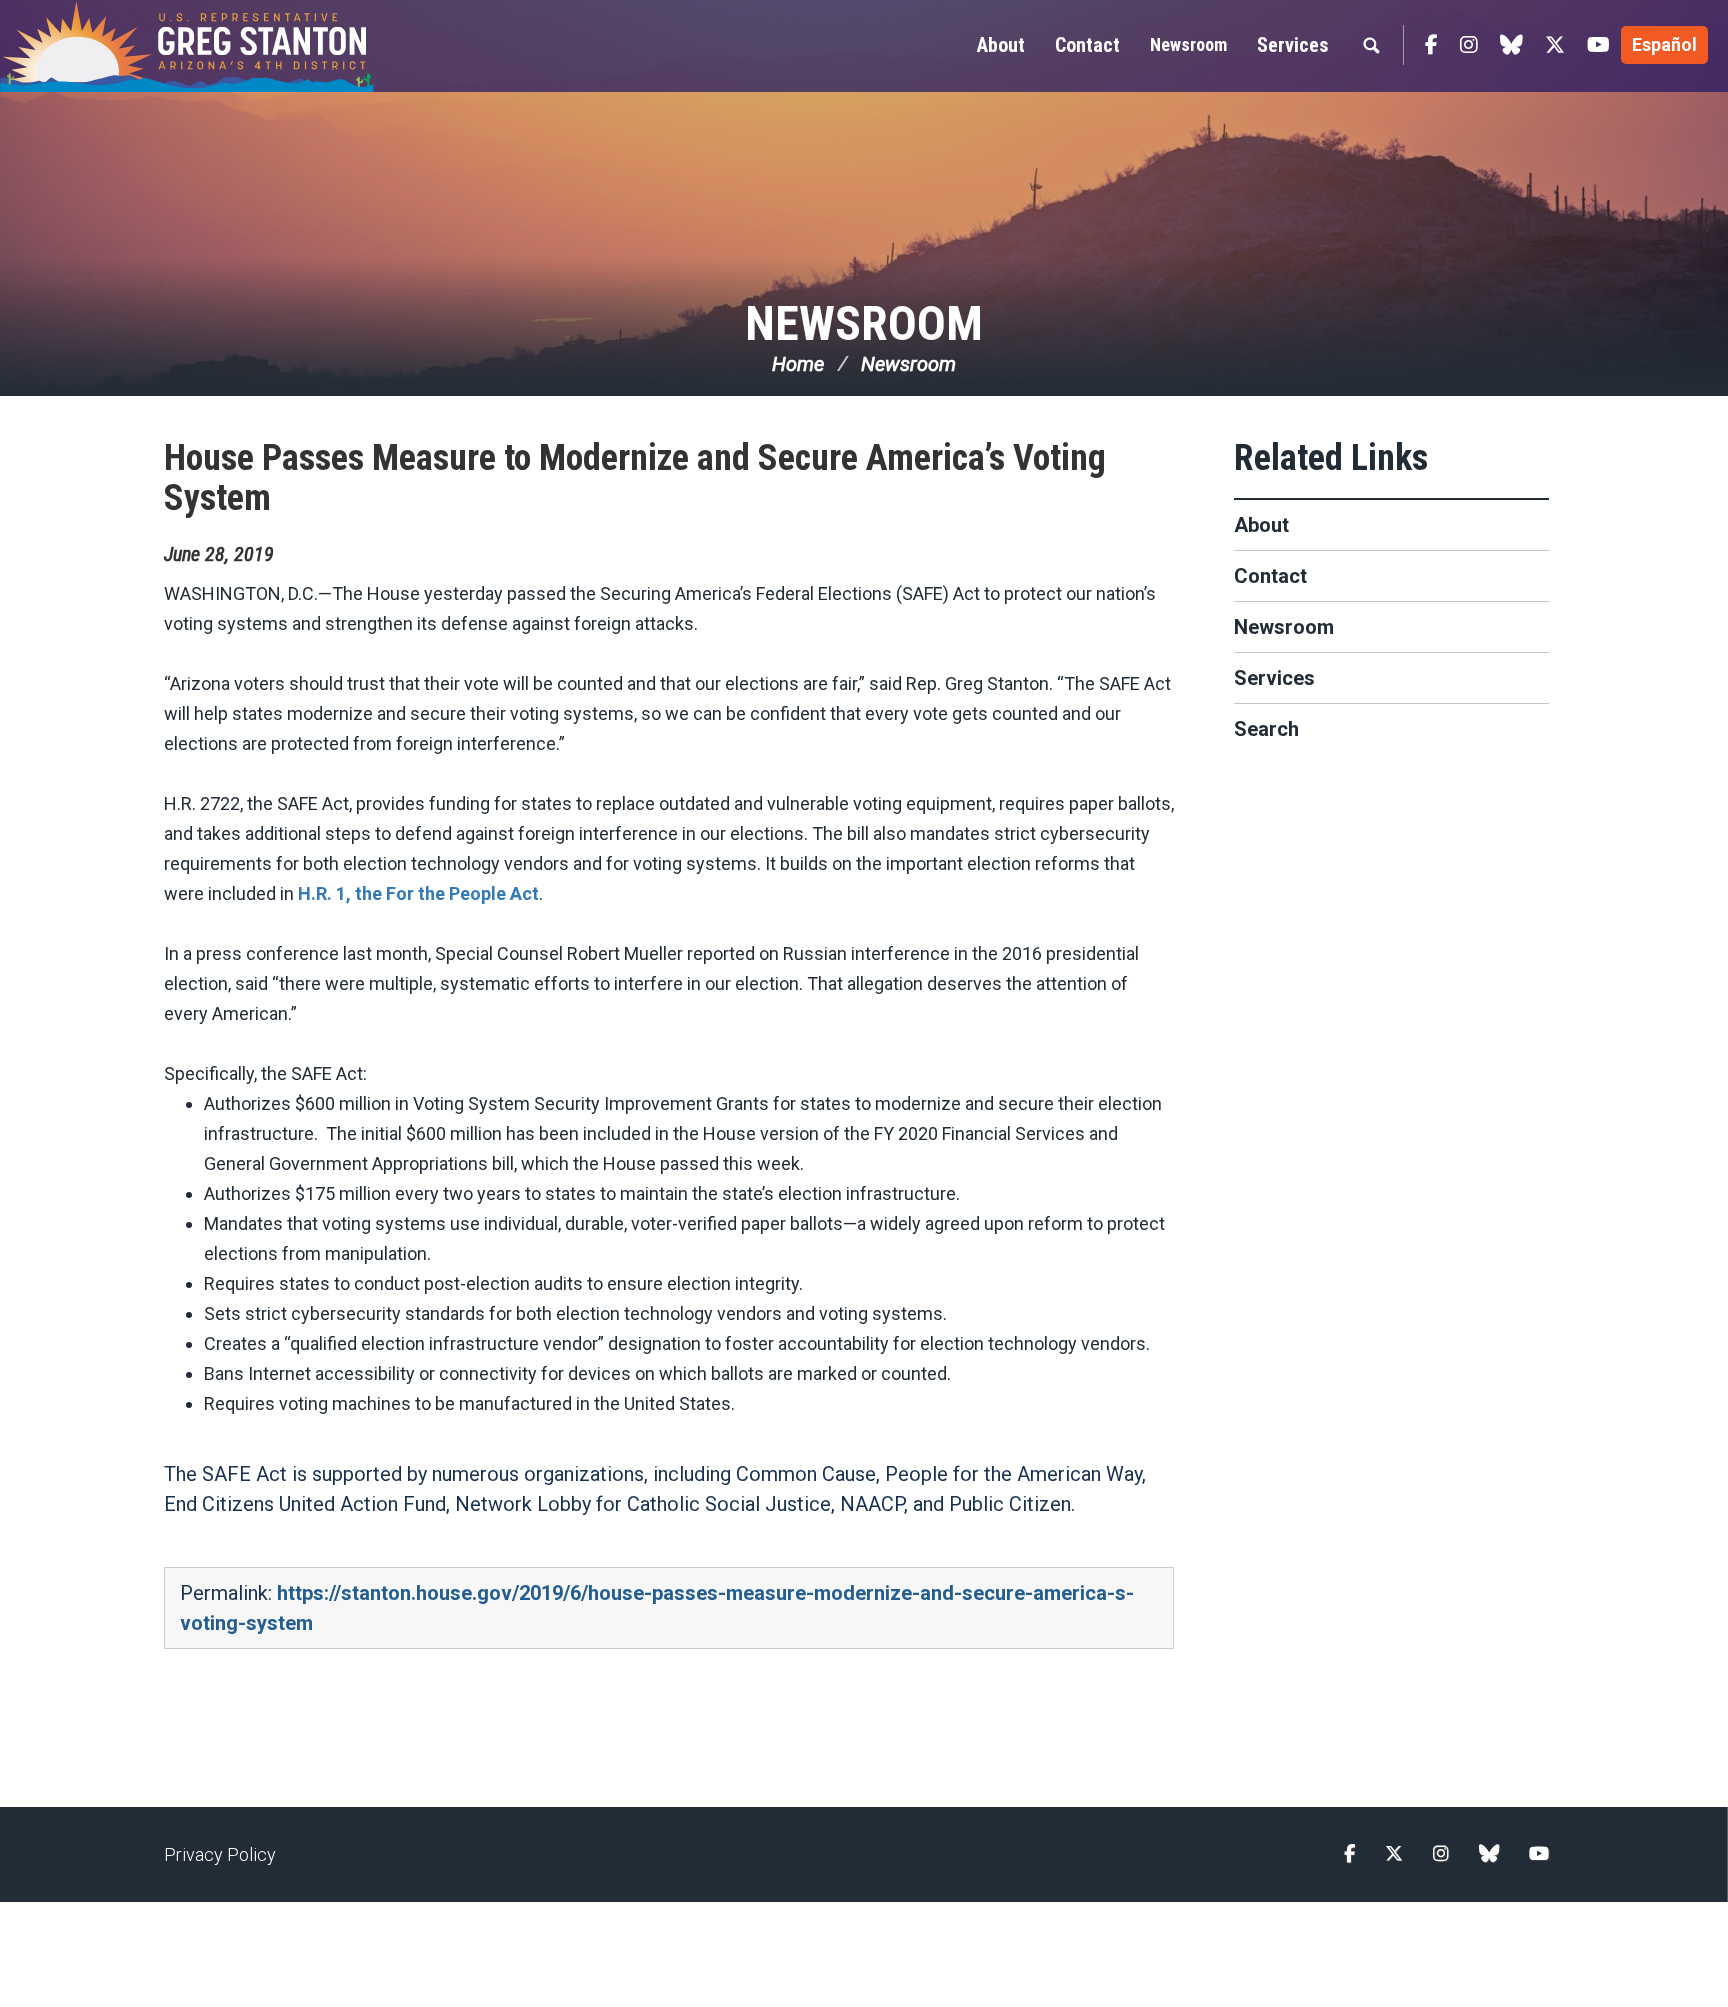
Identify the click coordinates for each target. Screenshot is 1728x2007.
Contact (1270, 576)
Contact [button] (1087, 45)
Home (798, 364)
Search (1266, 729)
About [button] (1001, 45)
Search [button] (1371, 45)
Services (1274, 678)
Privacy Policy (220, 1854)
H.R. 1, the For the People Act (418, 893)
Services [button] (1293, 45)
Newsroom (1188, 44)
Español (1664, 44)
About (1261, 525)
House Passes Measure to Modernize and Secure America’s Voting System (635, 478)
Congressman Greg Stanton (235, 46)
